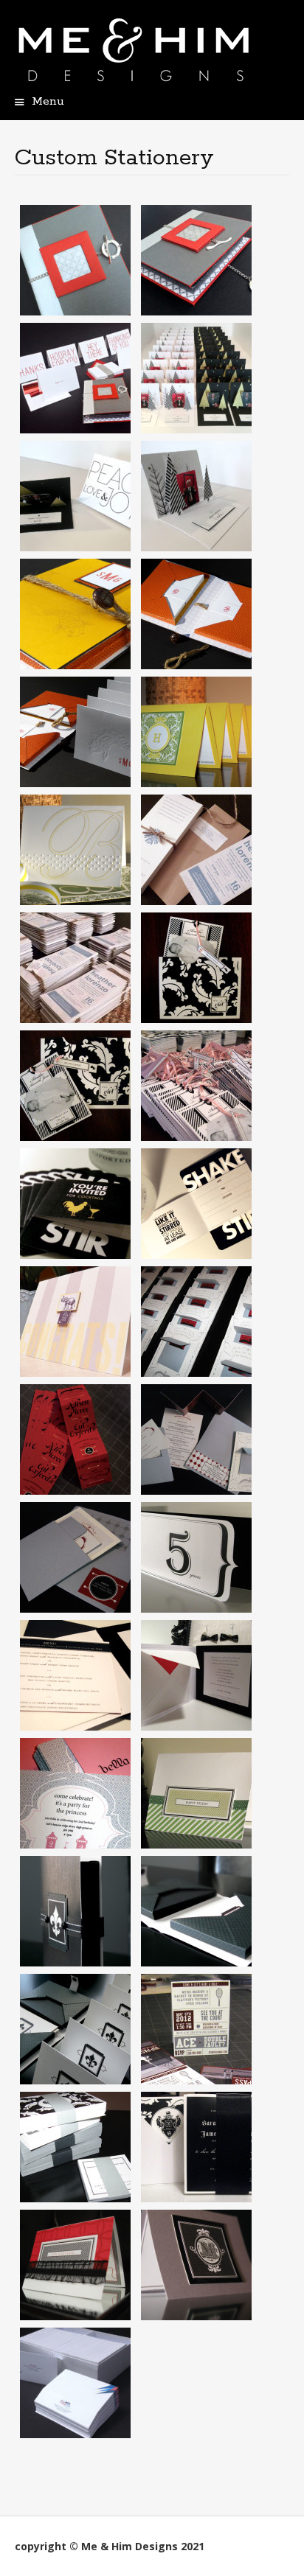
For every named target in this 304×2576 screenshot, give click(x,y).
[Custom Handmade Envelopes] (75, 2381)
